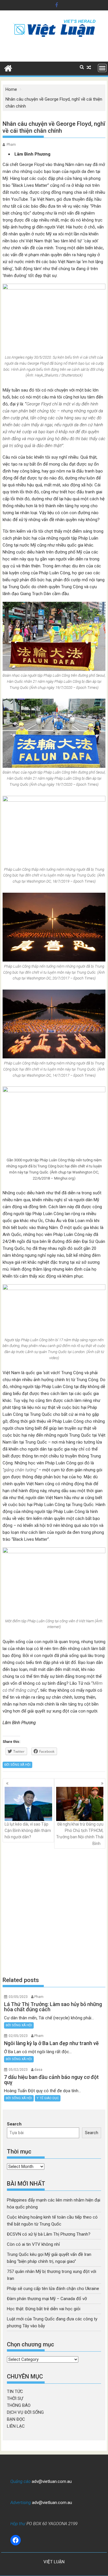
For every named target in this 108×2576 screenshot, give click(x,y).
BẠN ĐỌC (16, 2419)
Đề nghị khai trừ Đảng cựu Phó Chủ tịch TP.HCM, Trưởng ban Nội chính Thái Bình (80, 1834)
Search (14, 2124)
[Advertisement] (54, 1912)
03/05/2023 (18, 1997)
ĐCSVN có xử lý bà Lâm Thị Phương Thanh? (49, 2234)
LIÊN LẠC (16, 2426)
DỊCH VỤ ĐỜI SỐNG (25, 2412)
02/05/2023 (18, 2036)
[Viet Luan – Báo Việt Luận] (8, 68)
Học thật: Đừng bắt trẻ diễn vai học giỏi (44, 2309)
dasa (38, 2070)
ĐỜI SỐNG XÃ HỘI (17, 1765)
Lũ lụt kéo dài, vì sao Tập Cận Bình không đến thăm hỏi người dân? (28, 1831)
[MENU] (102, 68)
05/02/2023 (18, 2070)
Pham (11, 145)
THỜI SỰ (15, 2398)
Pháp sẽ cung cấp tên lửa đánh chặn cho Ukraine (53, 2289)
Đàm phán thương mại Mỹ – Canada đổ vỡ (47, 2299)
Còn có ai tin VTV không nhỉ (33, 2244)
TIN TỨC (15, 2392)
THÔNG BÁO (19, 2405)
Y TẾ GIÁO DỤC (48, 2098)
